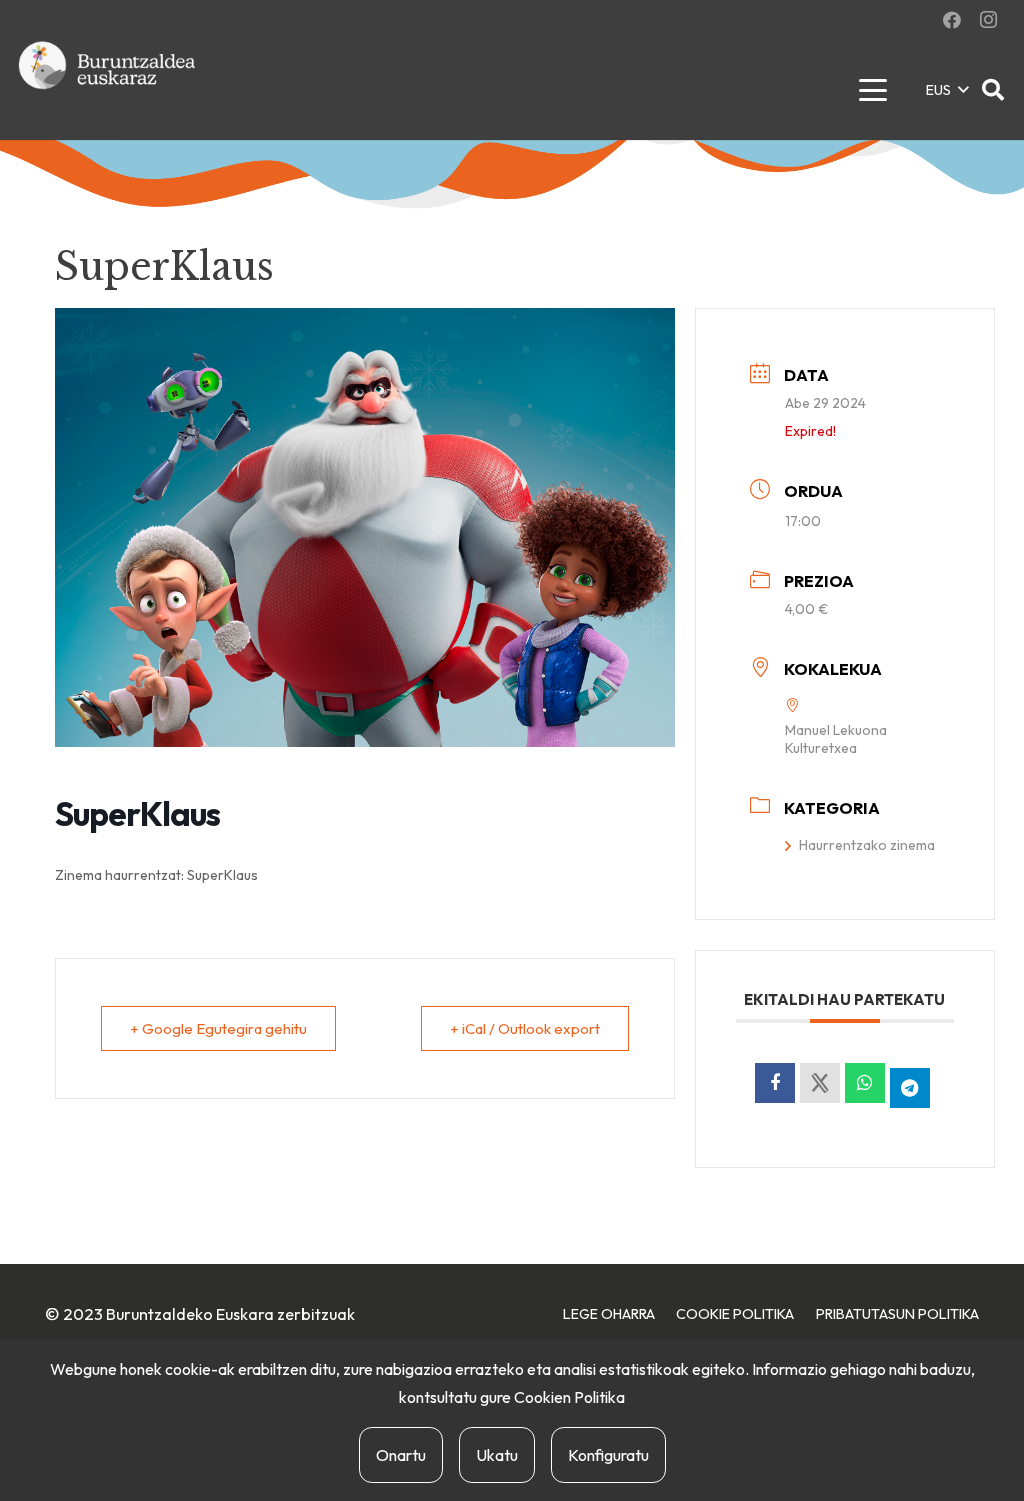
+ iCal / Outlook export (525, 1028)
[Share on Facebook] (775, 1083)
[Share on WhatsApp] (865, 1083)
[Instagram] (988, 20)
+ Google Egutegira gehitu (218, 1028)
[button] (872, 90)
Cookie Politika (735, 1314)
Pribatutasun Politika (897, 1314)
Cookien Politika (569, 1397)
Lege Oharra (609, 1314)
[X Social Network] (820, 1083)
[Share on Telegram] (910, 1088)
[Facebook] (952, 20)
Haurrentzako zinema (867, 845)
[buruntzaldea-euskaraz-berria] (108, 90)
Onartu (401, 1455)
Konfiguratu (608, 1455)
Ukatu (497, 1455)
